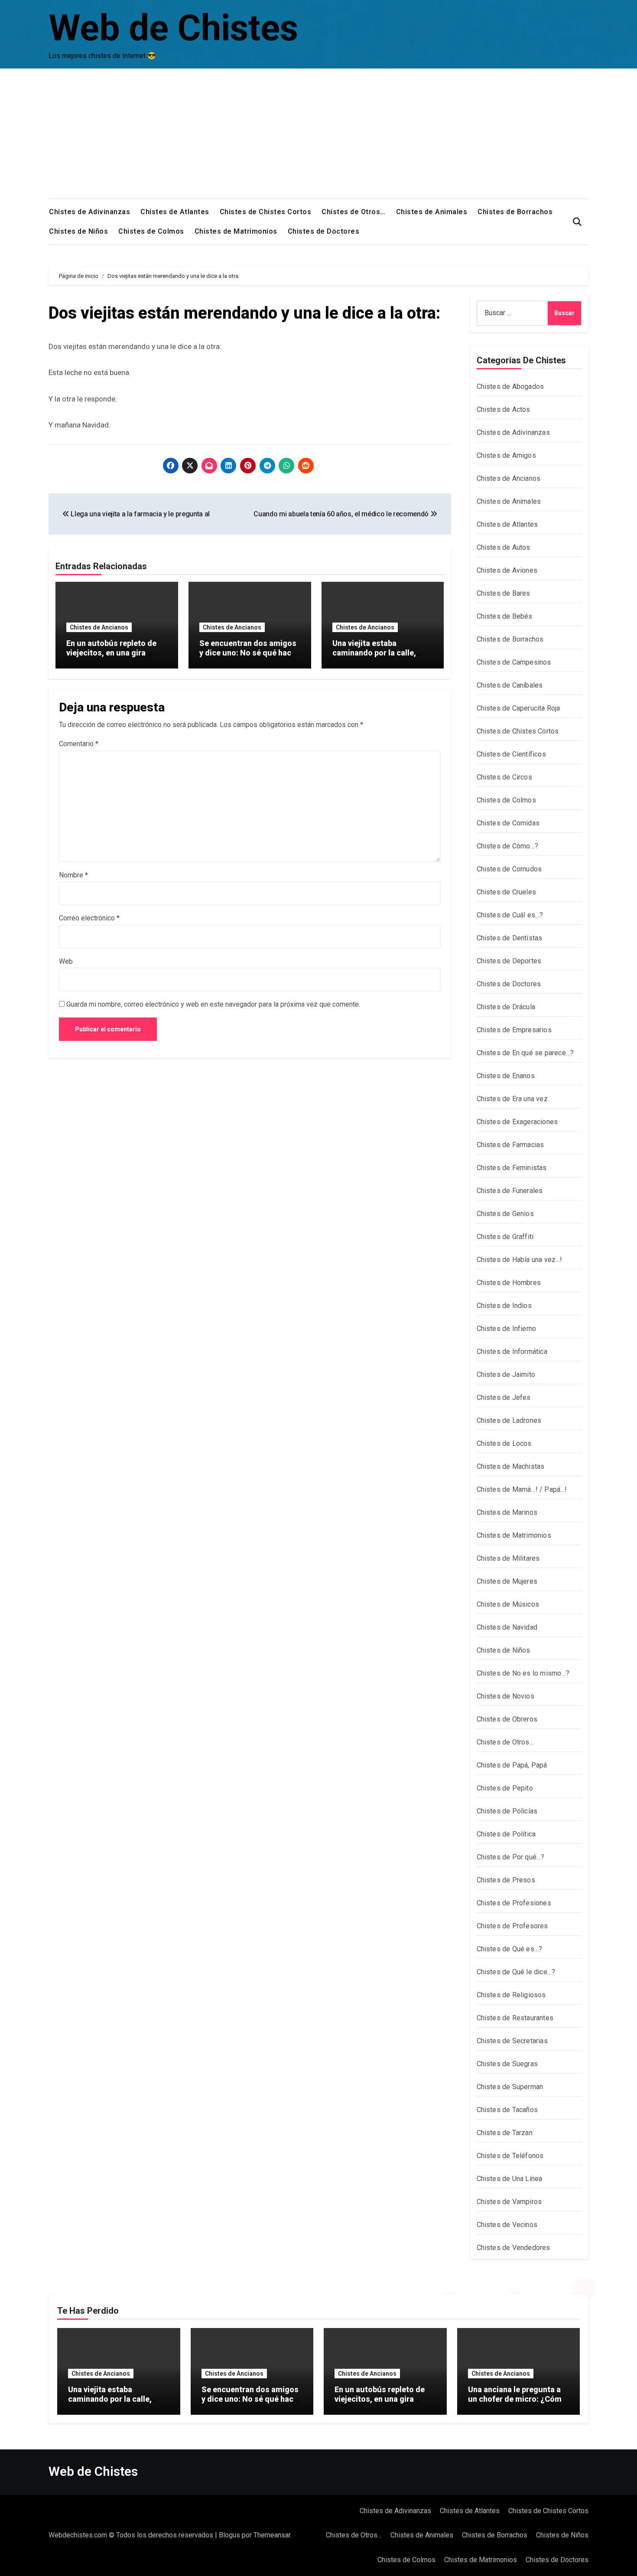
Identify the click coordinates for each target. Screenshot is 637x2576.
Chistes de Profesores (512, 1926)
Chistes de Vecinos (507, 2225)
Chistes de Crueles (507, 892)
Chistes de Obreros (507, 1719)
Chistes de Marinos (507, 1512)
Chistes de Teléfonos (510, 2156)
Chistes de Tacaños (507, 2110)
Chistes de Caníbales (510, 685)
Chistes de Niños (78, 231)
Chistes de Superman (510, 2087)
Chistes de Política (506, 1834)
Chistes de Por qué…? (511, 1857)
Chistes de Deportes (509, 961)
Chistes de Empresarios (514, 1030)
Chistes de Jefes (504, 1397)
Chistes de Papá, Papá (512, 1765)
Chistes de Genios (505, 1214)
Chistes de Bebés (505, 616)
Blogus (229, 2535)
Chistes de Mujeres (507, 1581)
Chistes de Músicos (508, 1604)
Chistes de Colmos (151, 231)
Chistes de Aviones (507, 570)
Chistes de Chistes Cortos (266, 212)
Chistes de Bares (504, 593)
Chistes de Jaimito (506, 1374)
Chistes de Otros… (354, 212)
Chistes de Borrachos (515, 212)
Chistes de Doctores (324, 231)
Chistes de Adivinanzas (89, 212)
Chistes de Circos (504, 777)
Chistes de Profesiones (514, 1903)
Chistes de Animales (432, 212)
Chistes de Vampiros (509, 2202)
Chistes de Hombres (509, 1283)
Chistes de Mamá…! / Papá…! (522, 1489)
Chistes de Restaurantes (515, 2018)
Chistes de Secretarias (512, 2041)
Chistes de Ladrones (509, 1420)
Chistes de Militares (508, 1558)
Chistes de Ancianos (99, 627)
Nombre (73, 875)
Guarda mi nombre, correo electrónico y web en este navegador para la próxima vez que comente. (213, 1004)
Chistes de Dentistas (510, 938)
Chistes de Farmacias (510, 1145)
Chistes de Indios (504, 1306)
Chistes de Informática (512, 1352)
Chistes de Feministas (512, 1168)
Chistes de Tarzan (505, 2133)
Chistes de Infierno (507, 1329)
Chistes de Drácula (506, 1007)
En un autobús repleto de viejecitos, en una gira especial (111, 652)
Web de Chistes (173, 28)
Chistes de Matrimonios (236, 231)
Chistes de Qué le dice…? (516, 1972)
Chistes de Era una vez (512, 1099)
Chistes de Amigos (506, 455)
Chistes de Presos (506, 1880)
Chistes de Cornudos (509, 869)
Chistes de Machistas (511, 1466)
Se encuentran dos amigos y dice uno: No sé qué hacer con (249, 652)
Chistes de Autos (504, 547)
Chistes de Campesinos (514, 662)
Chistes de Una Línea (510, 2179)
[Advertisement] (318, 134)
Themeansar (272, 2535)
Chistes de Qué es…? (510, 1949)
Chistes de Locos (504, 1443)
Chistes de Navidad (507, 1627)
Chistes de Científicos (511, 754)
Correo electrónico (89, 918)
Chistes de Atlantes (175, 212)
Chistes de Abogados (510, 386)
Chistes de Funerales (510, 1191)
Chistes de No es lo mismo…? (523, 1673)
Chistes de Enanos (506, 1076)
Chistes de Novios (505, 1696)
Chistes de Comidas (508, 823)
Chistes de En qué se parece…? (525, 1053)
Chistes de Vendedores (513, 2248)
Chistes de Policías (507, 1811)
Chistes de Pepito (505, 1788)
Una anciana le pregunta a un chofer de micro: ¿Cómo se (517, 2399)
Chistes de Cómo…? (507, 846)
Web (66, 961)
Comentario (79, 744)
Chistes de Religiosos (511, 1995)
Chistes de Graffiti (505, 1237)
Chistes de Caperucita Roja (518, 708)
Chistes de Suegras (507, 2064)
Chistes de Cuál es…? (510, 915)
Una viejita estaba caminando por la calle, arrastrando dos (374, 652)
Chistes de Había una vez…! (520, 1260)
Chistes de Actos (504, 409)
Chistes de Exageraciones (517, 1122)
